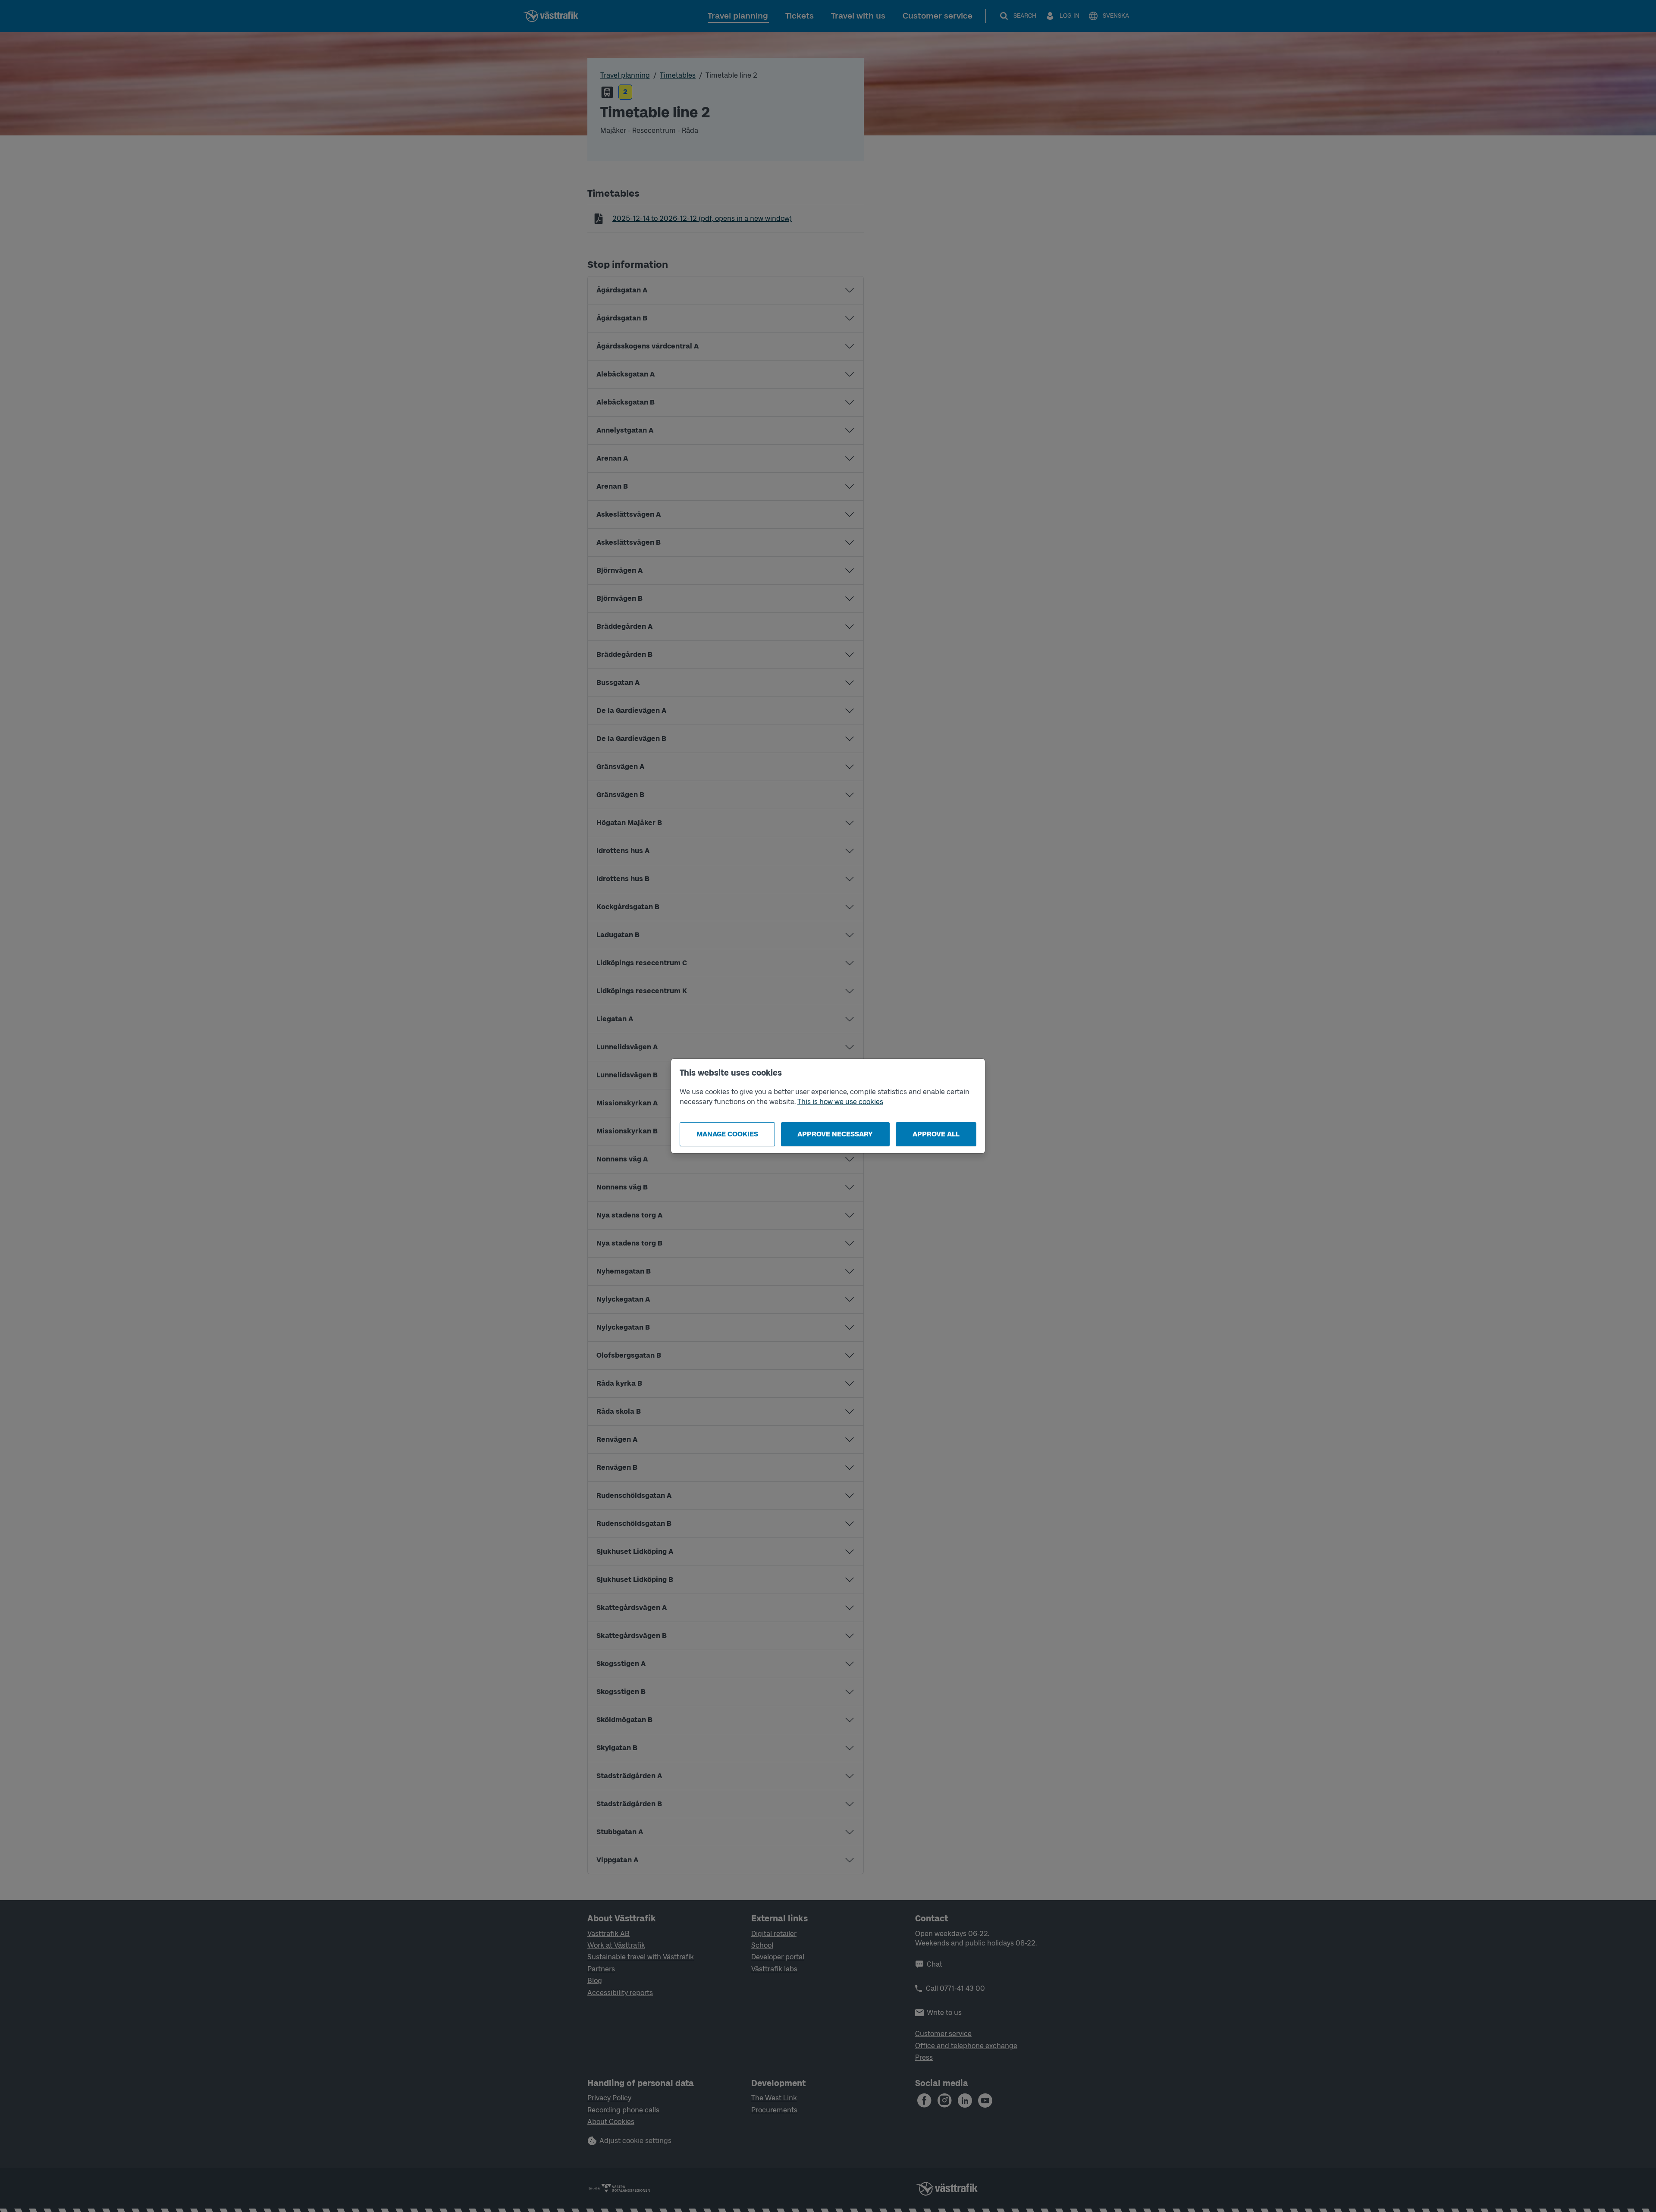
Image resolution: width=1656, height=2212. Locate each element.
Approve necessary (835, 1134)
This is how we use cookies (840, 1102)
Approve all (936, 1134)
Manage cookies (727, 1134)
